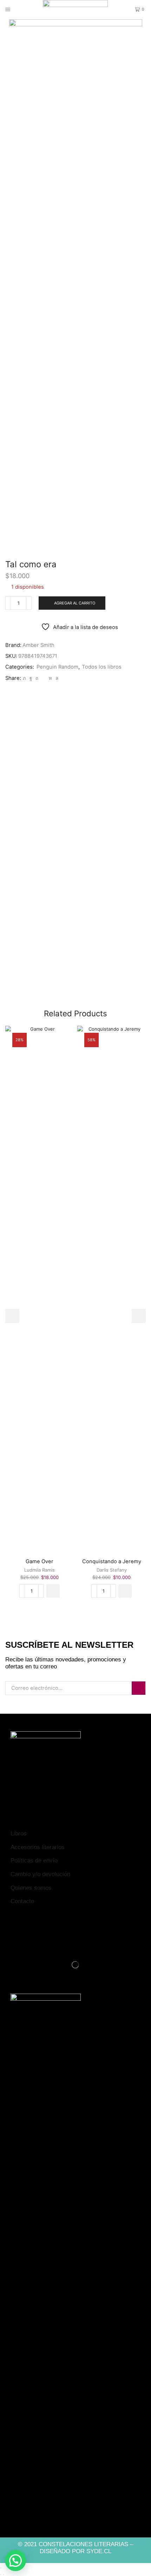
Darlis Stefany (112, 1570)
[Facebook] (31, 678)
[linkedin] (50, 678)
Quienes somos (31, 1888)
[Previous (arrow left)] (1, 2575)
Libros (19, 1834)
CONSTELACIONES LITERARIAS (83, 2544)
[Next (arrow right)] (4, 2575)
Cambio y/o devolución (40, 1874)
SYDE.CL (99, 2551)
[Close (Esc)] (1, 2568)
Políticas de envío (34, 1861)
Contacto (22, 1901)
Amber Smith (38, 645)
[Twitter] (24, 678)
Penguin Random (57, 667)
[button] (53, 1591)
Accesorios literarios (38, 1847)
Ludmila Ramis (40, 1570)
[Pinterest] (37, 678)
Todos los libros (102, 667)
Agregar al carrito (75, 603)
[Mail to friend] (44, 678)
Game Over (40, 1561)
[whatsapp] (56, 678)
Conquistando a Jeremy (112, 1561)
